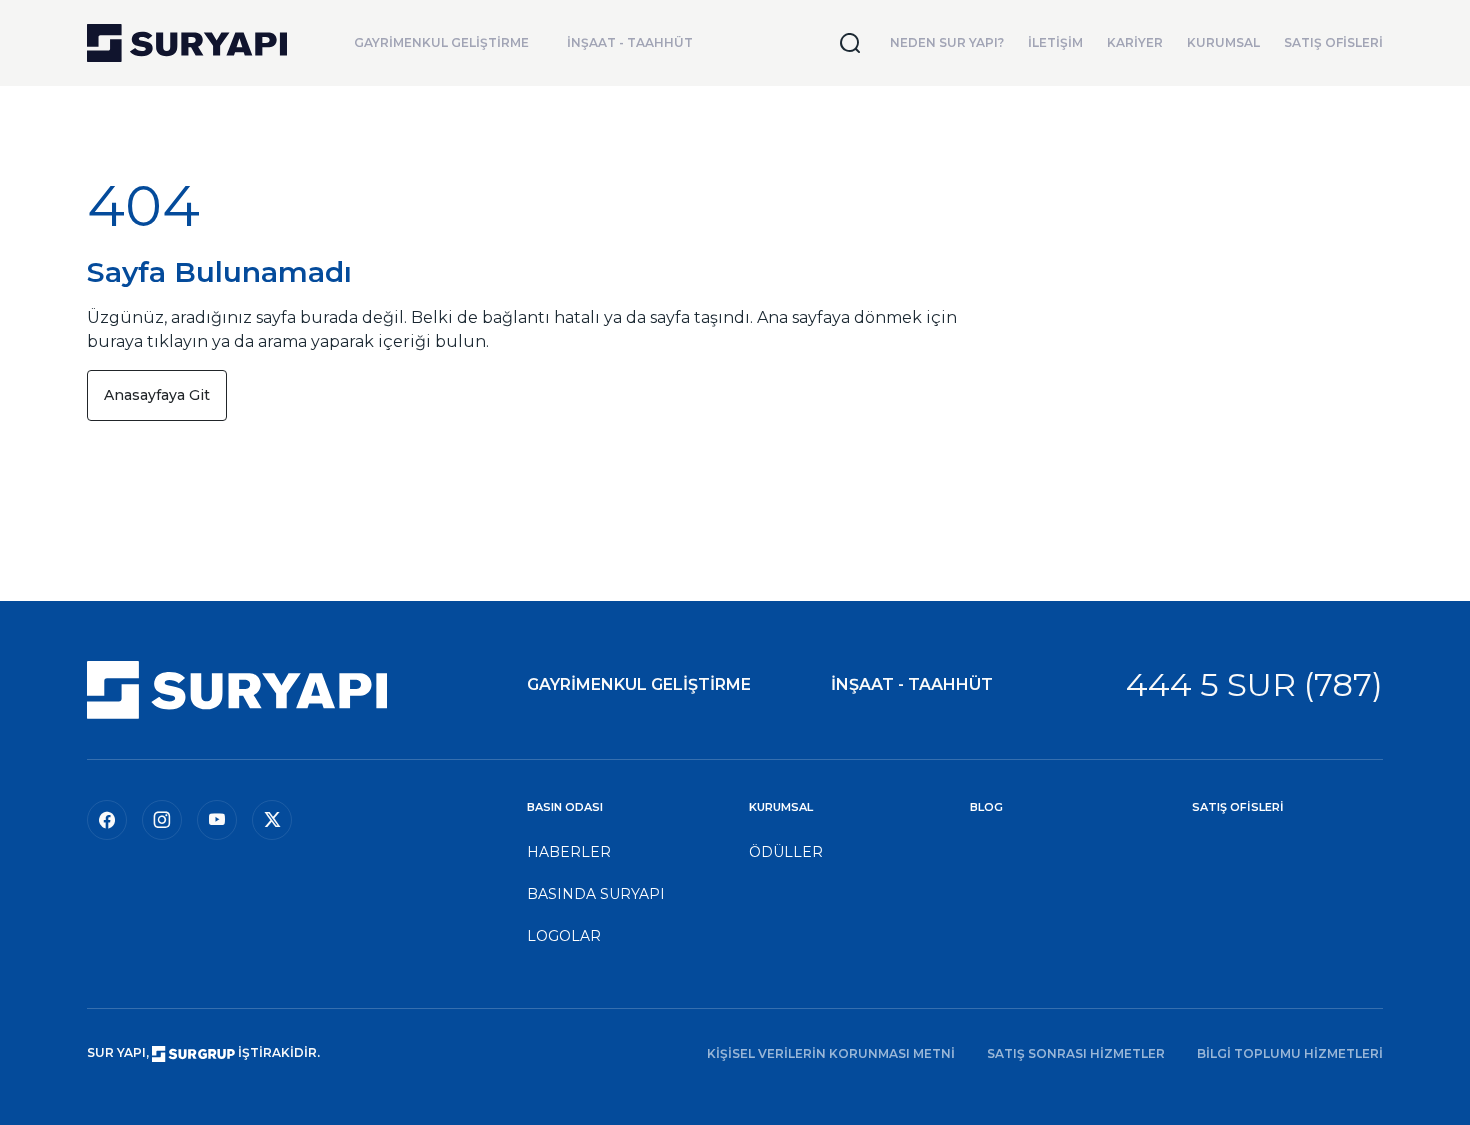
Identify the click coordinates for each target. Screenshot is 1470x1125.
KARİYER (1135, 42)
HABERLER (569, 852)
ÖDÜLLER (786, 852)
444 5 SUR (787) (1254, 684)
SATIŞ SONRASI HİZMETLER (1076, 1053)
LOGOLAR (564, 936)
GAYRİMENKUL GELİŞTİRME (441, 42)
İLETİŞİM (1055, 42)
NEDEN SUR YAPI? (947, 42)
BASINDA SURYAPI (596, 894)
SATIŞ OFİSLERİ (1333, 42)
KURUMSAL (1223, 42)
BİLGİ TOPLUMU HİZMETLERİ (1290, 1053)
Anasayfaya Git (157, 395)
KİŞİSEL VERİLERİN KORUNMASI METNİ (831, 1053)
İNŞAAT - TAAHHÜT (630, 42)
